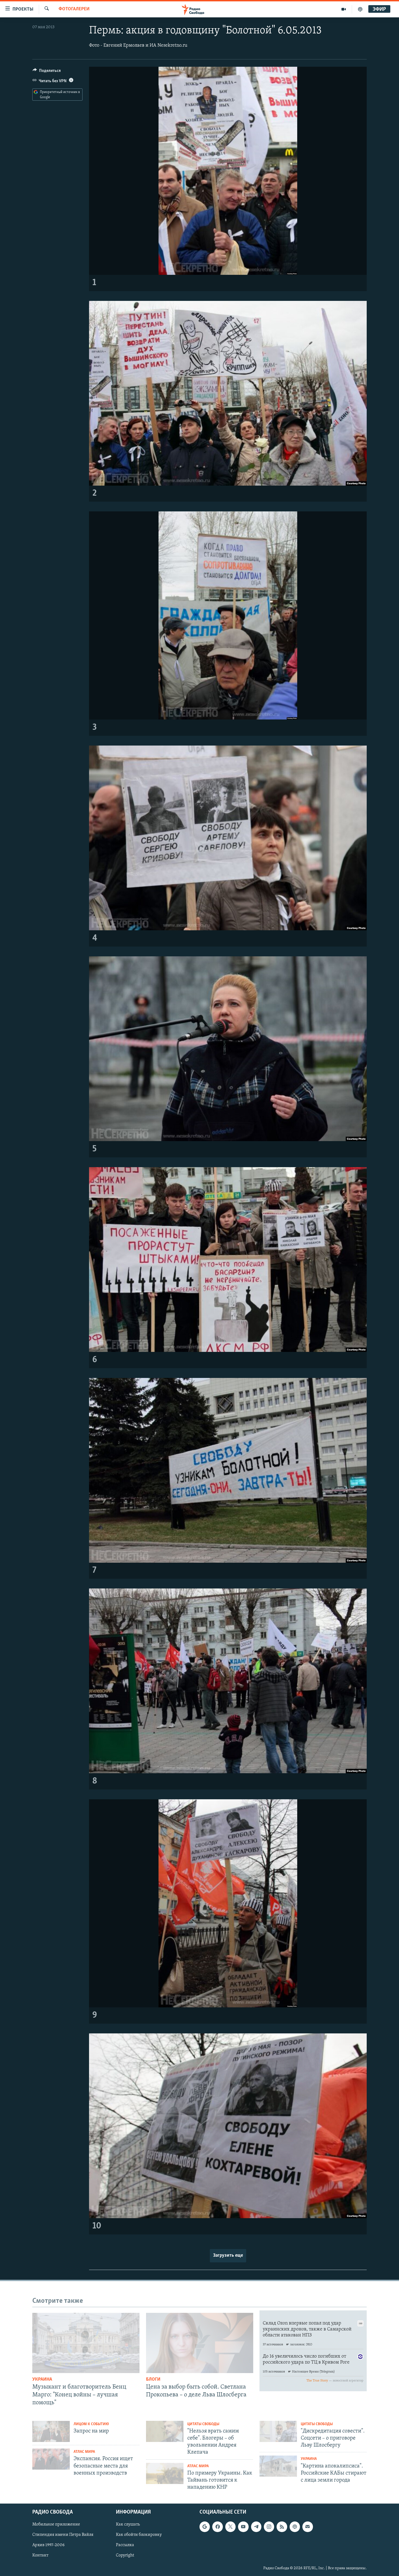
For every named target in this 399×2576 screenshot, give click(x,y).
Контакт (40, 2556)
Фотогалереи (74, 9)
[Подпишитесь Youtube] (243, 2527)
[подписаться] (308, 2527)
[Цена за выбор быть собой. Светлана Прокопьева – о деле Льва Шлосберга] (200, 2343)
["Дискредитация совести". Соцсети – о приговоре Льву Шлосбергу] (278, 2431)
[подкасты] (360, 9)
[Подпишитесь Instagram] (269, 2527)
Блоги (153, 2380)
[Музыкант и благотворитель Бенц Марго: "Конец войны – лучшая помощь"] (86, 2343)
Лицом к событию (91, 2424)
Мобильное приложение (56, 2525)
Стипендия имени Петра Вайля (63, 2535)
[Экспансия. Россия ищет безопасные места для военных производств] (51, 2459)
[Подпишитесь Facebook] (217, 2527)
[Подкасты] (295, 2527)
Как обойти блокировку (139, 2535)
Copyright (125, 2556)
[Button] (47, 72)
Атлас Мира (84, 2452)
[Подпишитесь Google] (205, 2527)
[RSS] (282, 2527)
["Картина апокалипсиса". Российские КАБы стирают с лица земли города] (278, 2466)
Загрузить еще (228, 2256)
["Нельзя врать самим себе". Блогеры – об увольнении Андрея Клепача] (165, 2431)
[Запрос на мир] (51, 2431)
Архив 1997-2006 (48, 2545)
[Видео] (344, 9)
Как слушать (128, 2525)
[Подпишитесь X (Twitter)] (230, 2527)
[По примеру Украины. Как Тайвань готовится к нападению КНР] (165, 2473)
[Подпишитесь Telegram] (256, 2527)
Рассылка (125, 2545)
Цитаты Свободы (203, 2424)
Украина (42, 2380)
